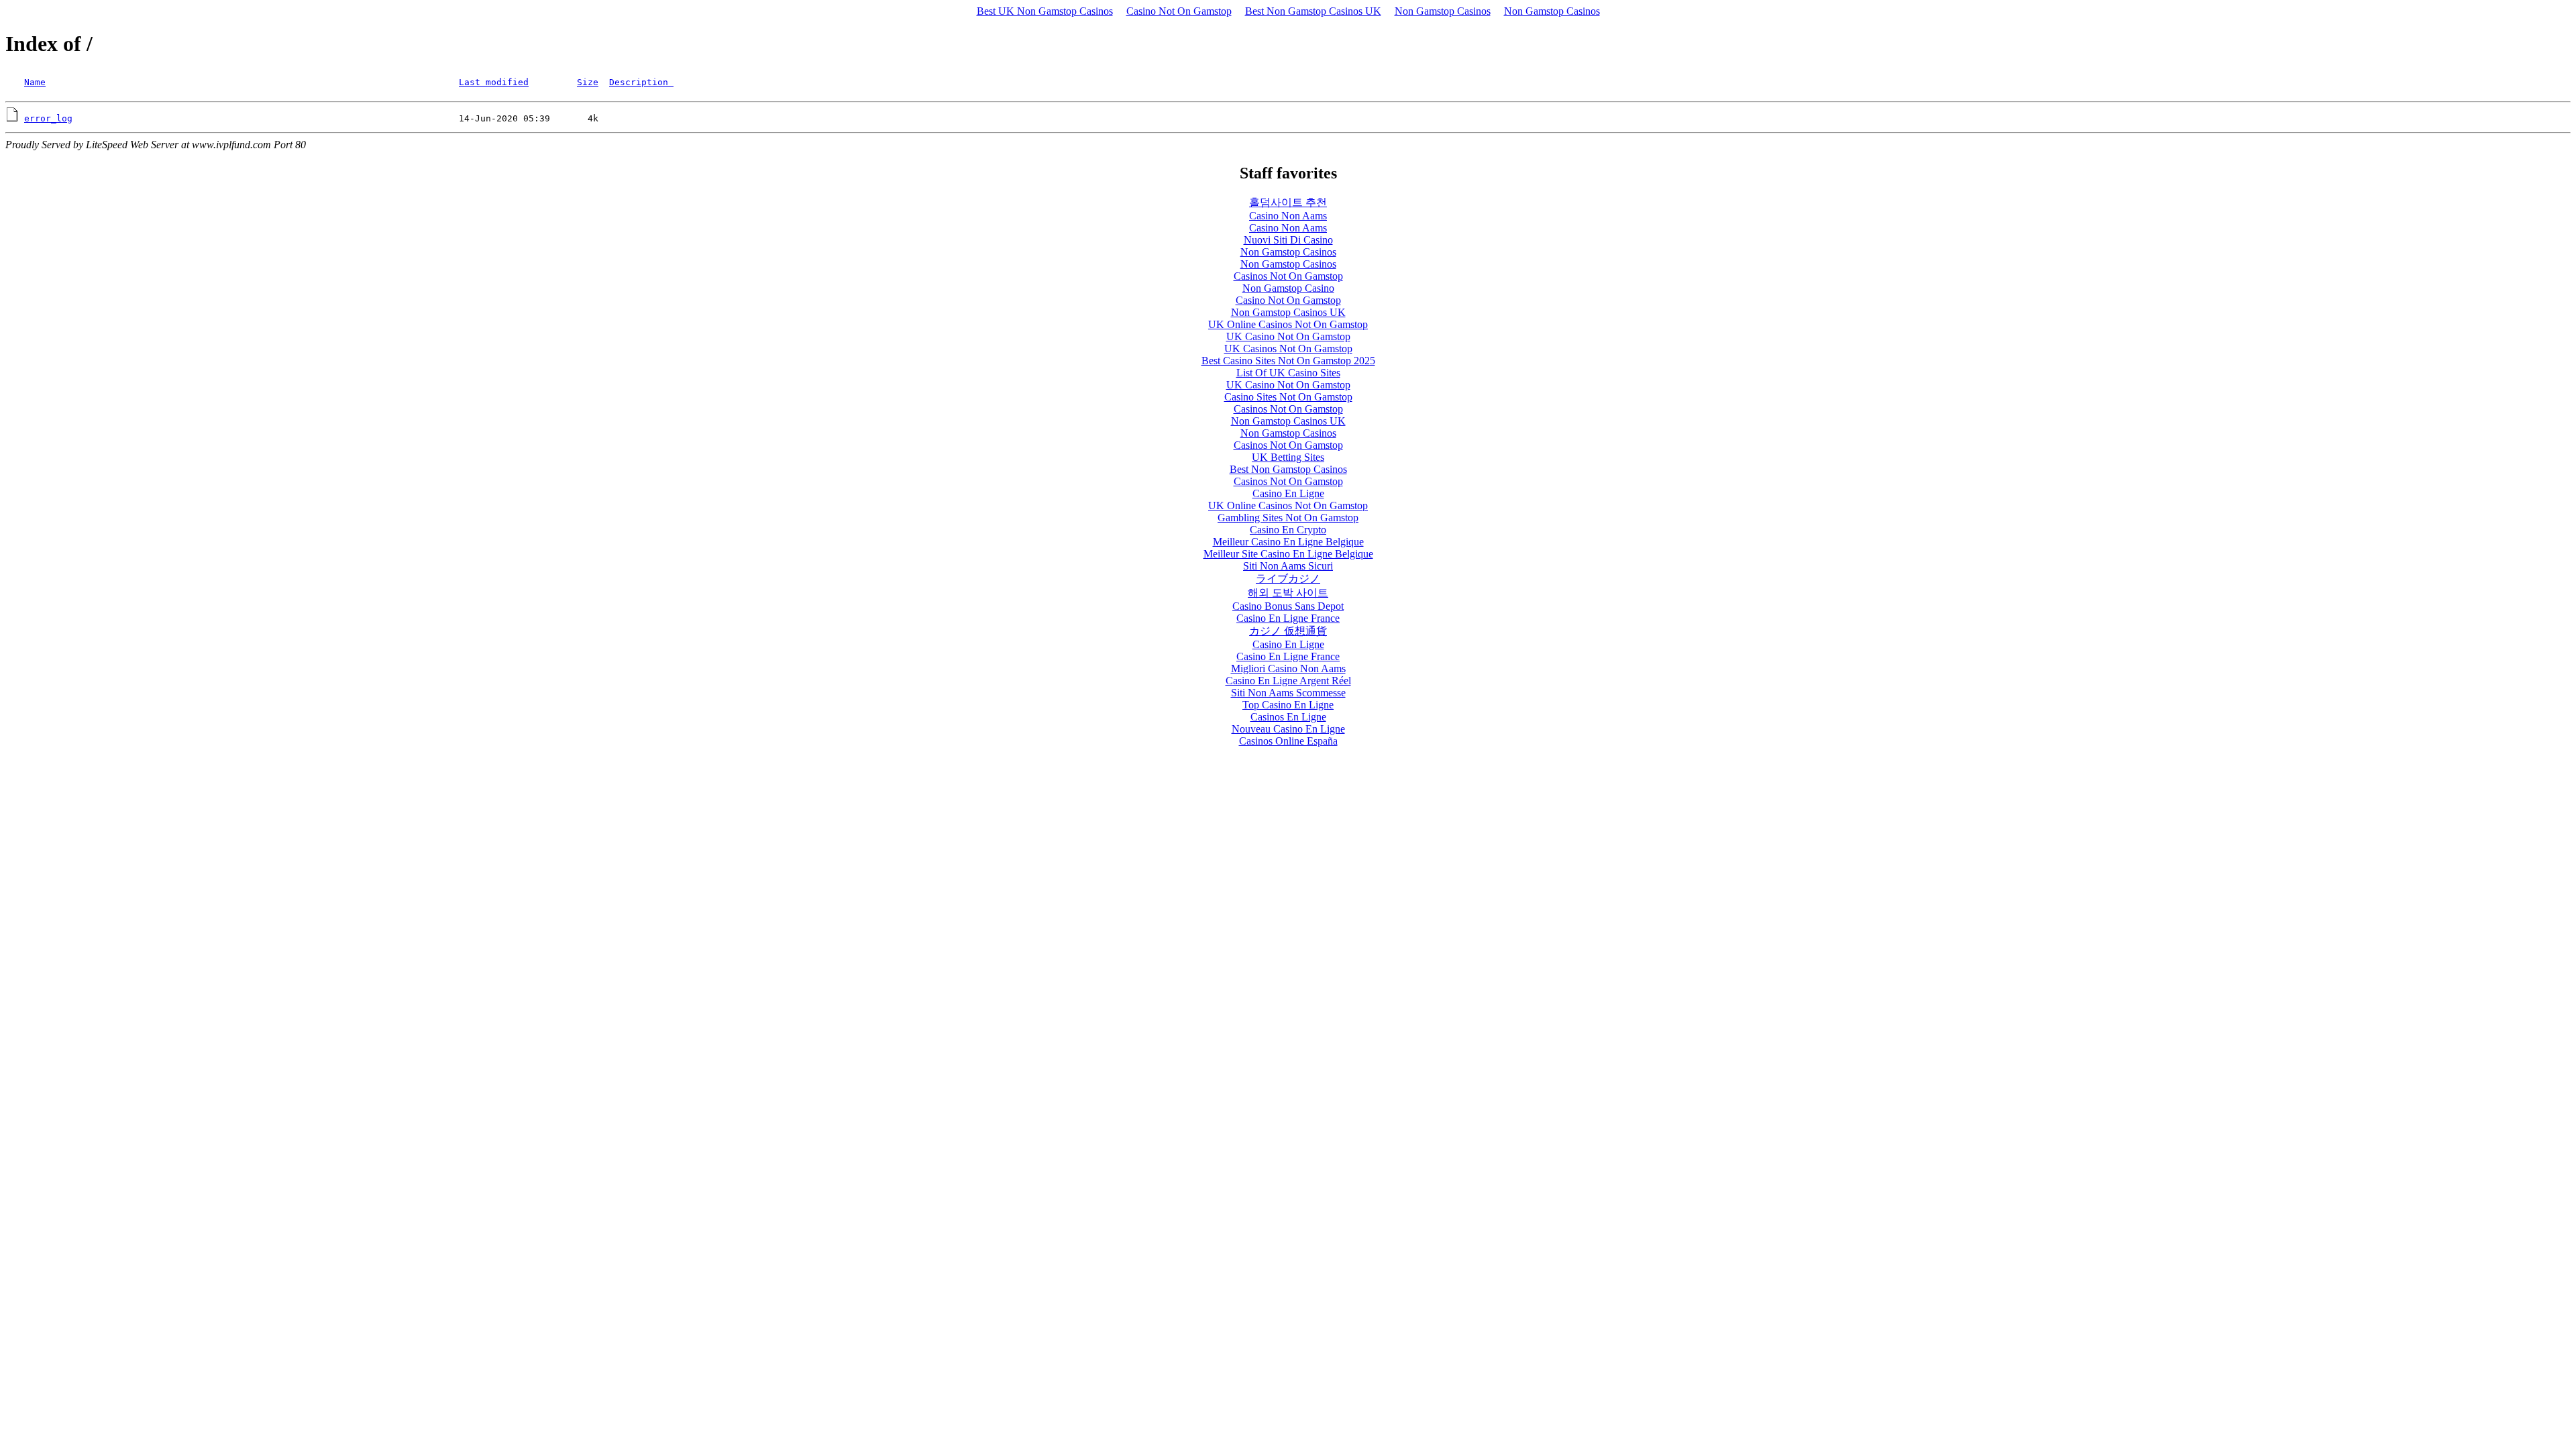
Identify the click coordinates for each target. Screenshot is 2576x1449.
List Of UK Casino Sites (1288, 373)
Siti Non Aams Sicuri (1288, 566)
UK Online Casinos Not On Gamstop (1288, 324)
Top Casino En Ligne (1288, 705)
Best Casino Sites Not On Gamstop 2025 (1288, 361)
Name (35, 82)
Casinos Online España (1288, 741)
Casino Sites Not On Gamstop (1288, 397)
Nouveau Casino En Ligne (1288, 729)
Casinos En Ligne (1288, 717)
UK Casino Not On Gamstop (1288, 336)
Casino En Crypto (1288, 530)
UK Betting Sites (1288, 457)
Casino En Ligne (1288, 493)
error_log (48, 118)
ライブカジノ (1288, 579)
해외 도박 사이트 (1288, 593)
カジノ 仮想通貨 (1288, 631)
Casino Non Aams (1288, 216)
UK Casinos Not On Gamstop (1288, 348)
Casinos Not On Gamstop (1288, 276)
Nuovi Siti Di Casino (1288, 240)
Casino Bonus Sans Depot (1288, 606)
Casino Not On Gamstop (1179, 11)
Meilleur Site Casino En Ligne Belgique (1288, 554)
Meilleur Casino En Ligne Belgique (1288, 542)
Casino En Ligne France (1288, 618)
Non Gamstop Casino (1288, 288)
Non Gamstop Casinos (1443, 11)
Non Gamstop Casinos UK (1288, 312)
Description (641, 82)
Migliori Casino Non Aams (1288, 668)
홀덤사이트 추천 (1288, 202)
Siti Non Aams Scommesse (1288, 693)
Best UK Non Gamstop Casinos (1045, 11)
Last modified (494, 82)
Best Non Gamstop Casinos (1288, 469)
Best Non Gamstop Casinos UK (1313, 11)
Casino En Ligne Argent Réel (1288, 681)
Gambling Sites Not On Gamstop (1288, 518)
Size (588, 82)
